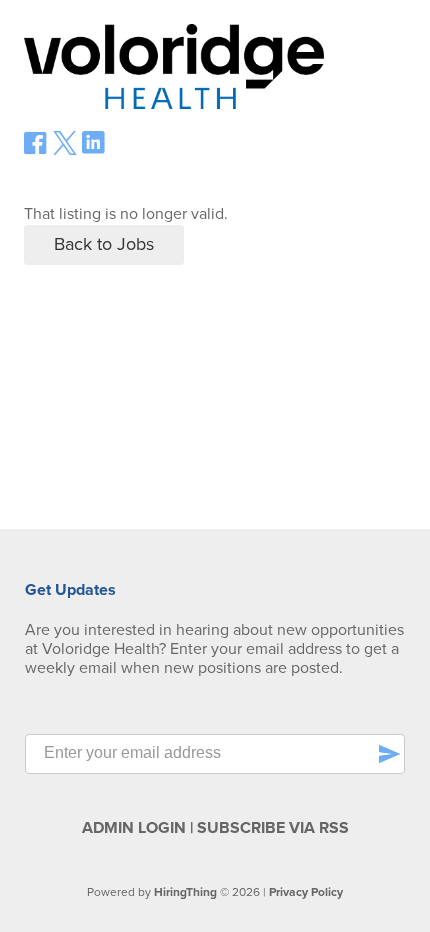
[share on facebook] (36, 150)
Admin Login (134, 828)
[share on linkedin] (94, 150)
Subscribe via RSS (273, 828)
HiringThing (185, 892)
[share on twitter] (65, 150)
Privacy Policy (306, 892)
